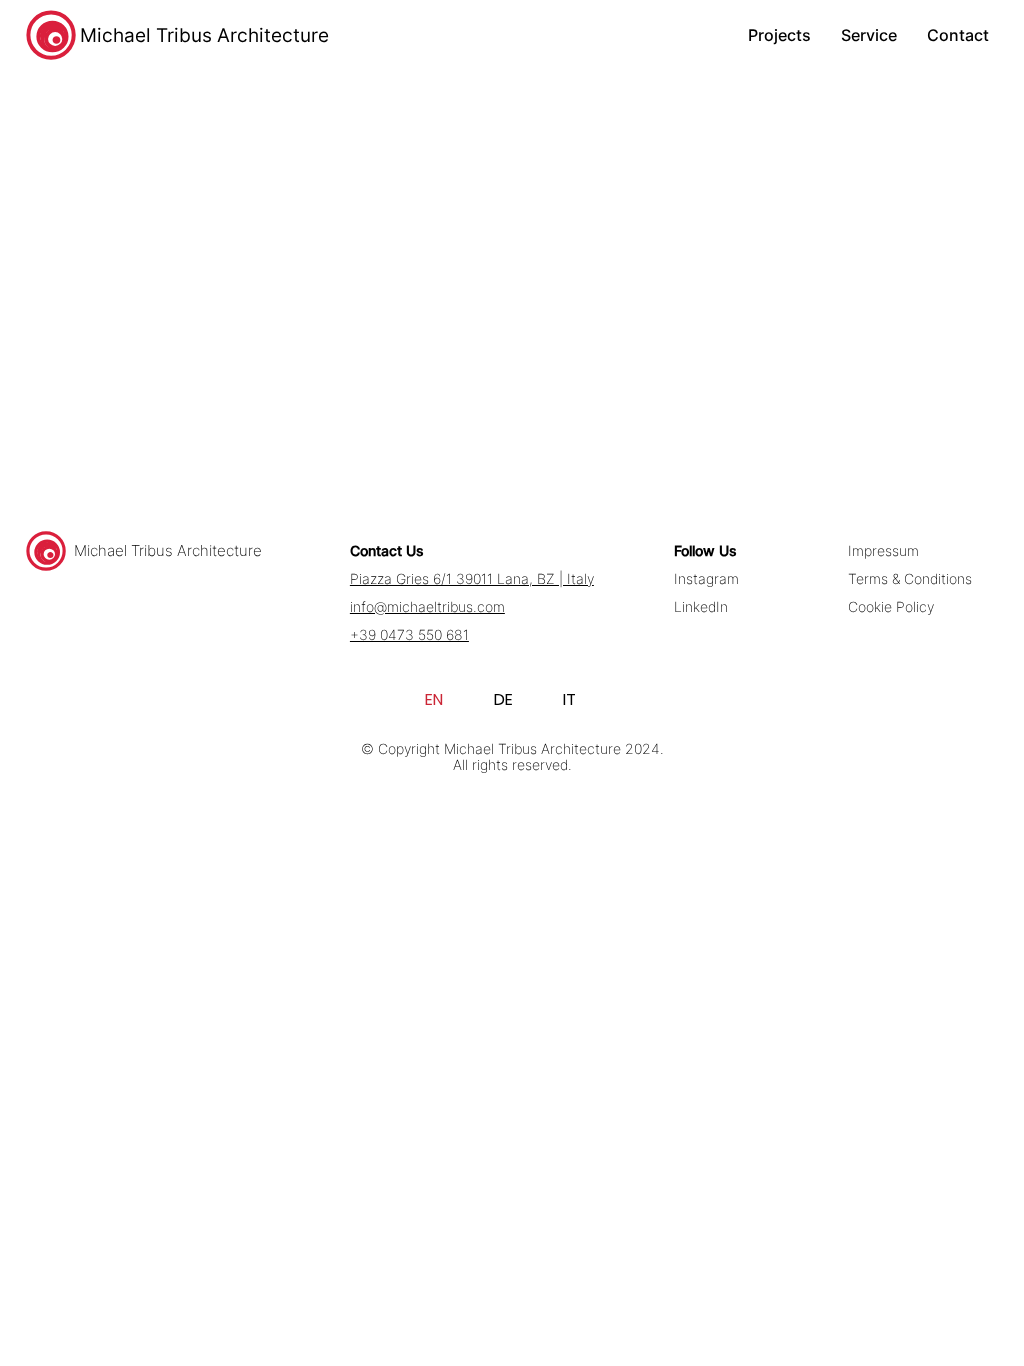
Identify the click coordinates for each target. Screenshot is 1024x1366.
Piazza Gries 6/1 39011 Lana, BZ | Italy (472, 579)
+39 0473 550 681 (409, 635)
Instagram (706, 579)
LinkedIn (701, 607)
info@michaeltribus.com (427, 607)
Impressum (883, 551)
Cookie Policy (891, 607)
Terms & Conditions (910, 579)
